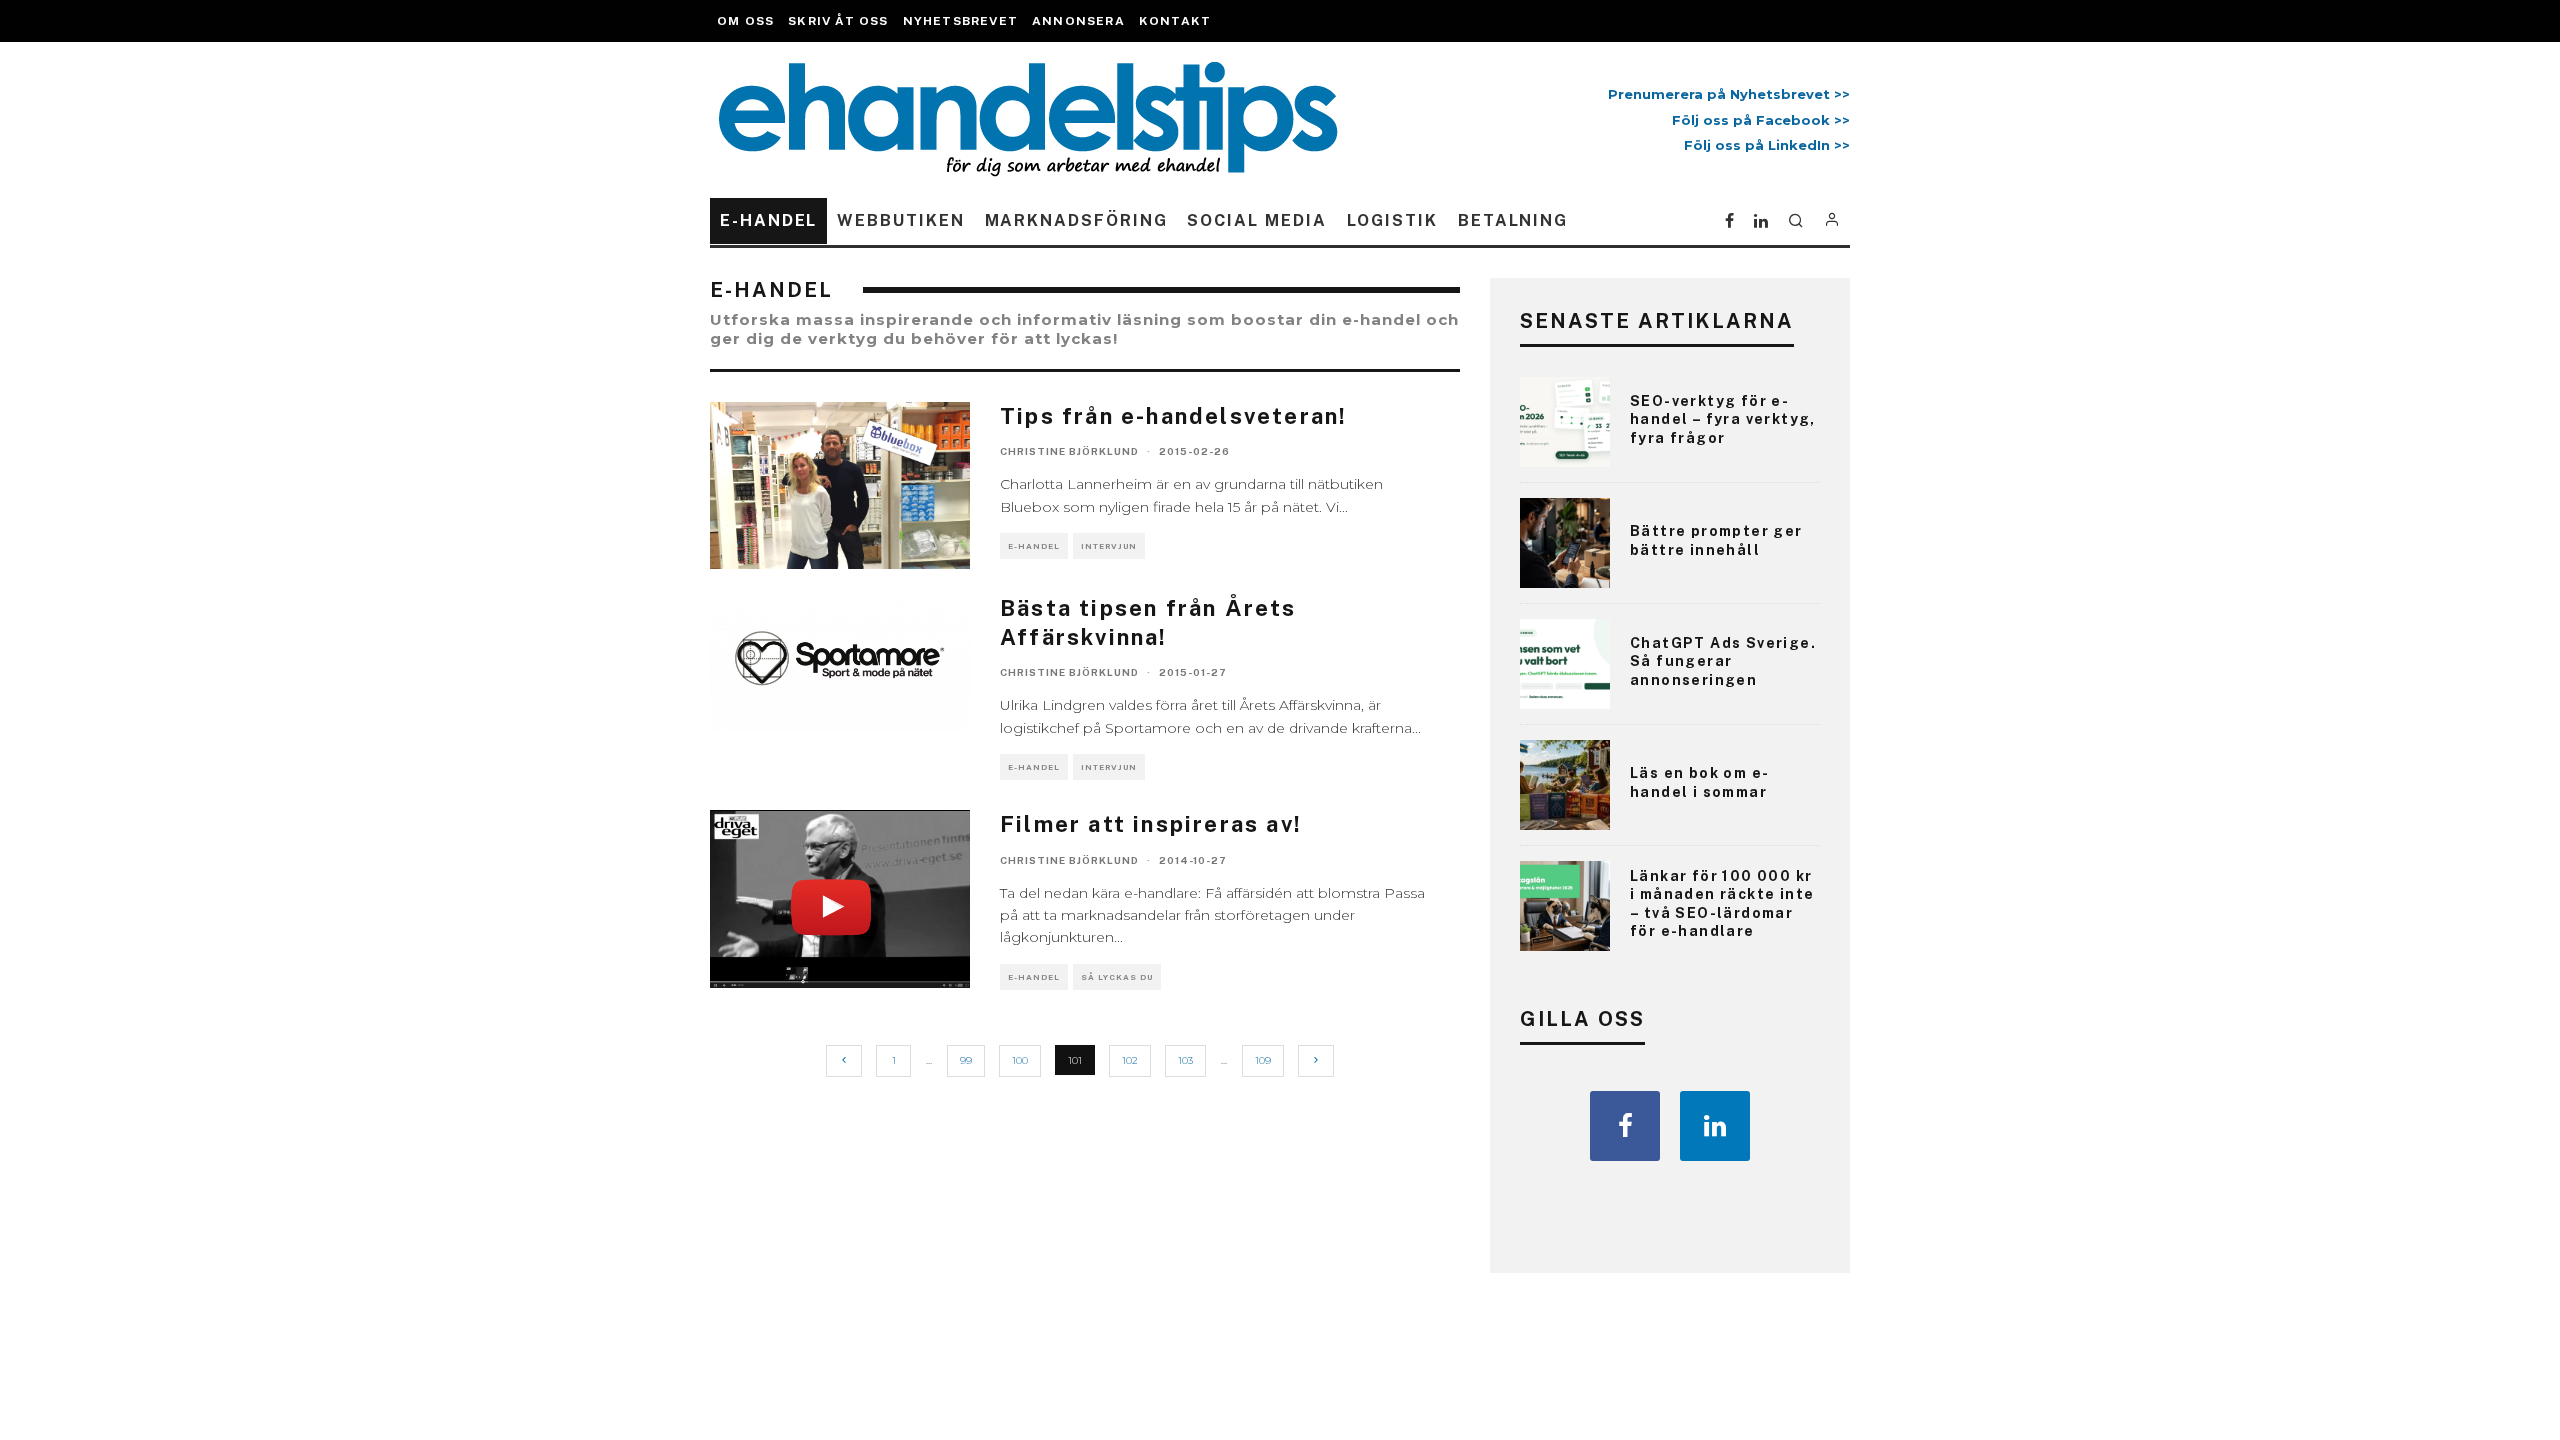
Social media (1256, 220)
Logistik (1392, 220)
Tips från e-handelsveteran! (1173, 416)
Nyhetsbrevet (960, 21)
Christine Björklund (1069, 451)
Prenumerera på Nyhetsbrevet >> (1725, 94)
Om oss (745, 21)
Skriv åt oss (838, 21)
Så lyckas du (1117, 977)
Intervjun (1109, 546)
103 (1185, 1060)
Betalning (1513, 220)
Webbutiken (900, 220)
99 (966, 1060)
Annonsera (1078, 21)
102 (1130, 1060)
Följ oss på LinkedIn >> (1767, 145)
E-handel (768, 220)
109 (1263, 1060)
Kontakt (1175, 21)
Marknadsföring (1076, 220)
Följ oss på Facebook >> (1761, 120)
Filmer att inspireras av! (1151, 824)
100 (1020, 1060)
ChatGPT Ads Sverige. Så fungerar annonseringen (1723, 661)
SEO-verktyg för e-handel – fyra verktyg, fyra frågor (1723, 419)
